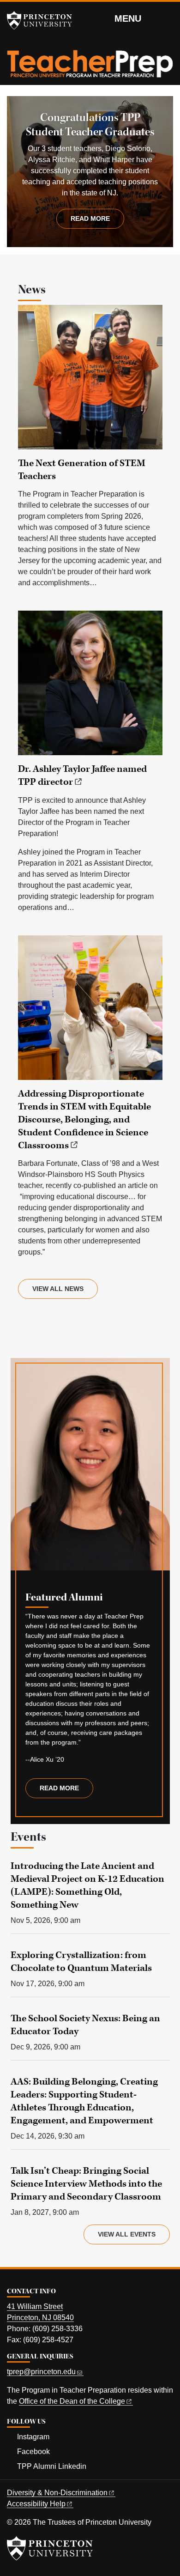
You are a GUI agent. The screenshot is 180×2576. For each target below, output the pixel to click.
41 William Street (35, 2306)
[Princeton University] (44, 20)
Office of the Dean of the (72, 2401)
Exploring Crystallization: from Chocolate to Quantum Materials (81, 1962)
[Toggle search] (167, 18)
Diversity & (57, 2493)
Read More (66, 1791)
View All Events (127, 2234)
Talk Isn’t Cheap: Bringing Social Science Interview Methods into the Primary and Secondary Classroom (86, 2184)
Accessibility (36, 2504)
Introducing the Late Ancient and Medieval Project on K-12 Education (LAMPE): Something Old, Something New (87, 1885)
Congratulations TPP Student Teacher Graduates (90, 125)
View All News (58, 1289)
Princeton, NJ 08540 (40, 2318)
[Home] (90, 67)
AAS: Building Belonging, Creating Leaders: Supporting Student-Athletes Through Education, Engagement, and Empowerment (84, 2101)
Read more (90, 218)
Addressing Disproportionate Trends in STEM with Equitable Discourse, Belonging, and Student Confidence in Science (84, 1120)
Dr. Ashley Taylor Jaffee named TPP (82, 776)
